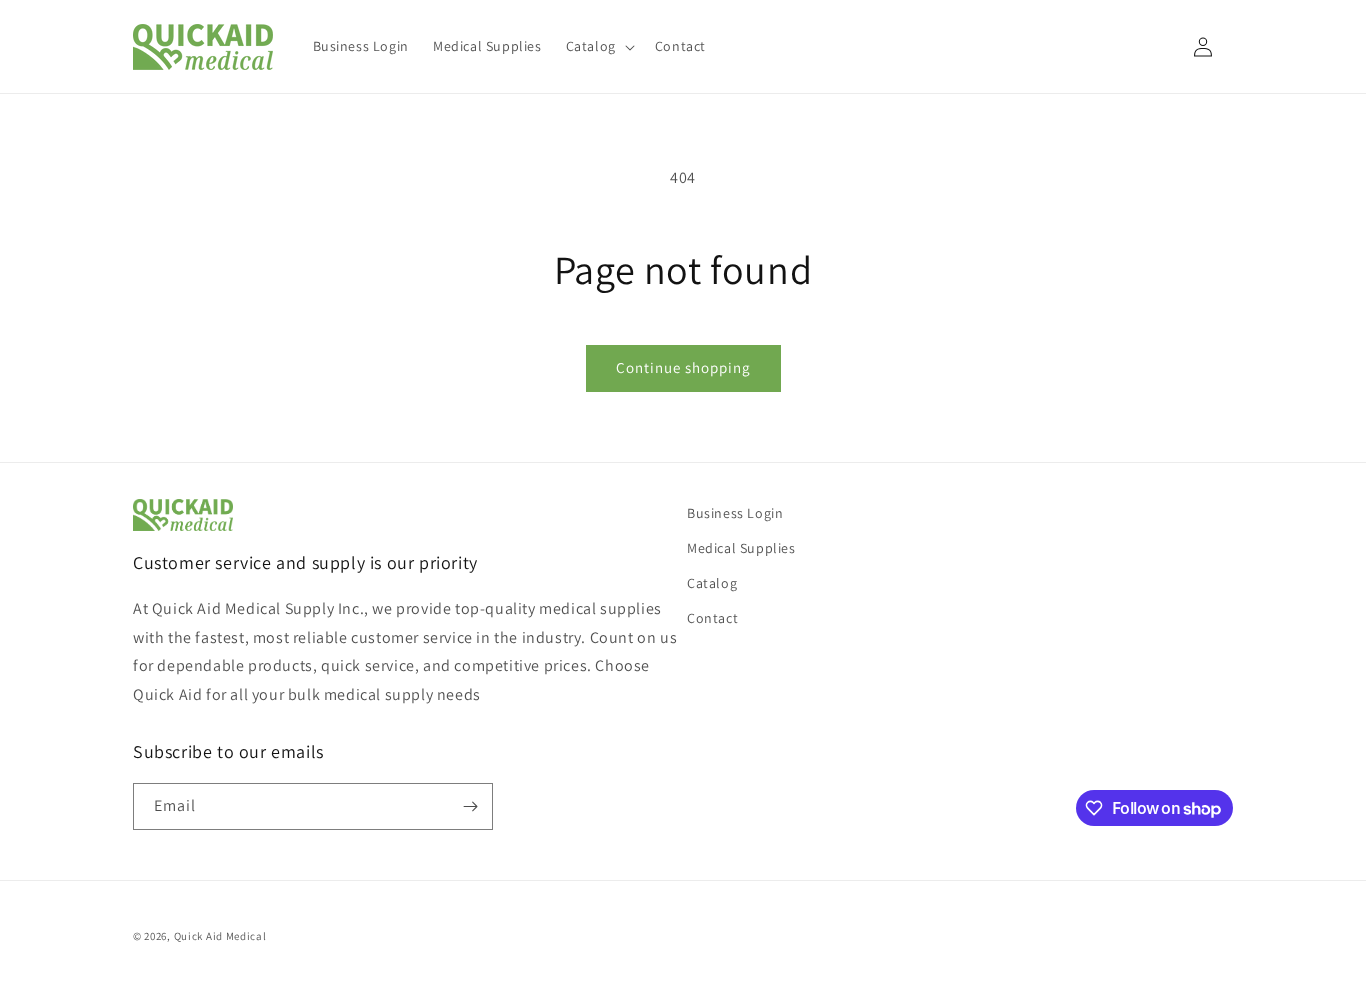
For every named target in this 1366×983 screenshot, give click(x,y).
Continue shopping (683, 367)
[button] (598, 46)
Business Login (735, 513)
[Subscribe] (470, 806)
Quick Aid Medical (220, 936)
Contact (712, 618)
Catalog (712, 583)
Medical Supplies (741, 548)
